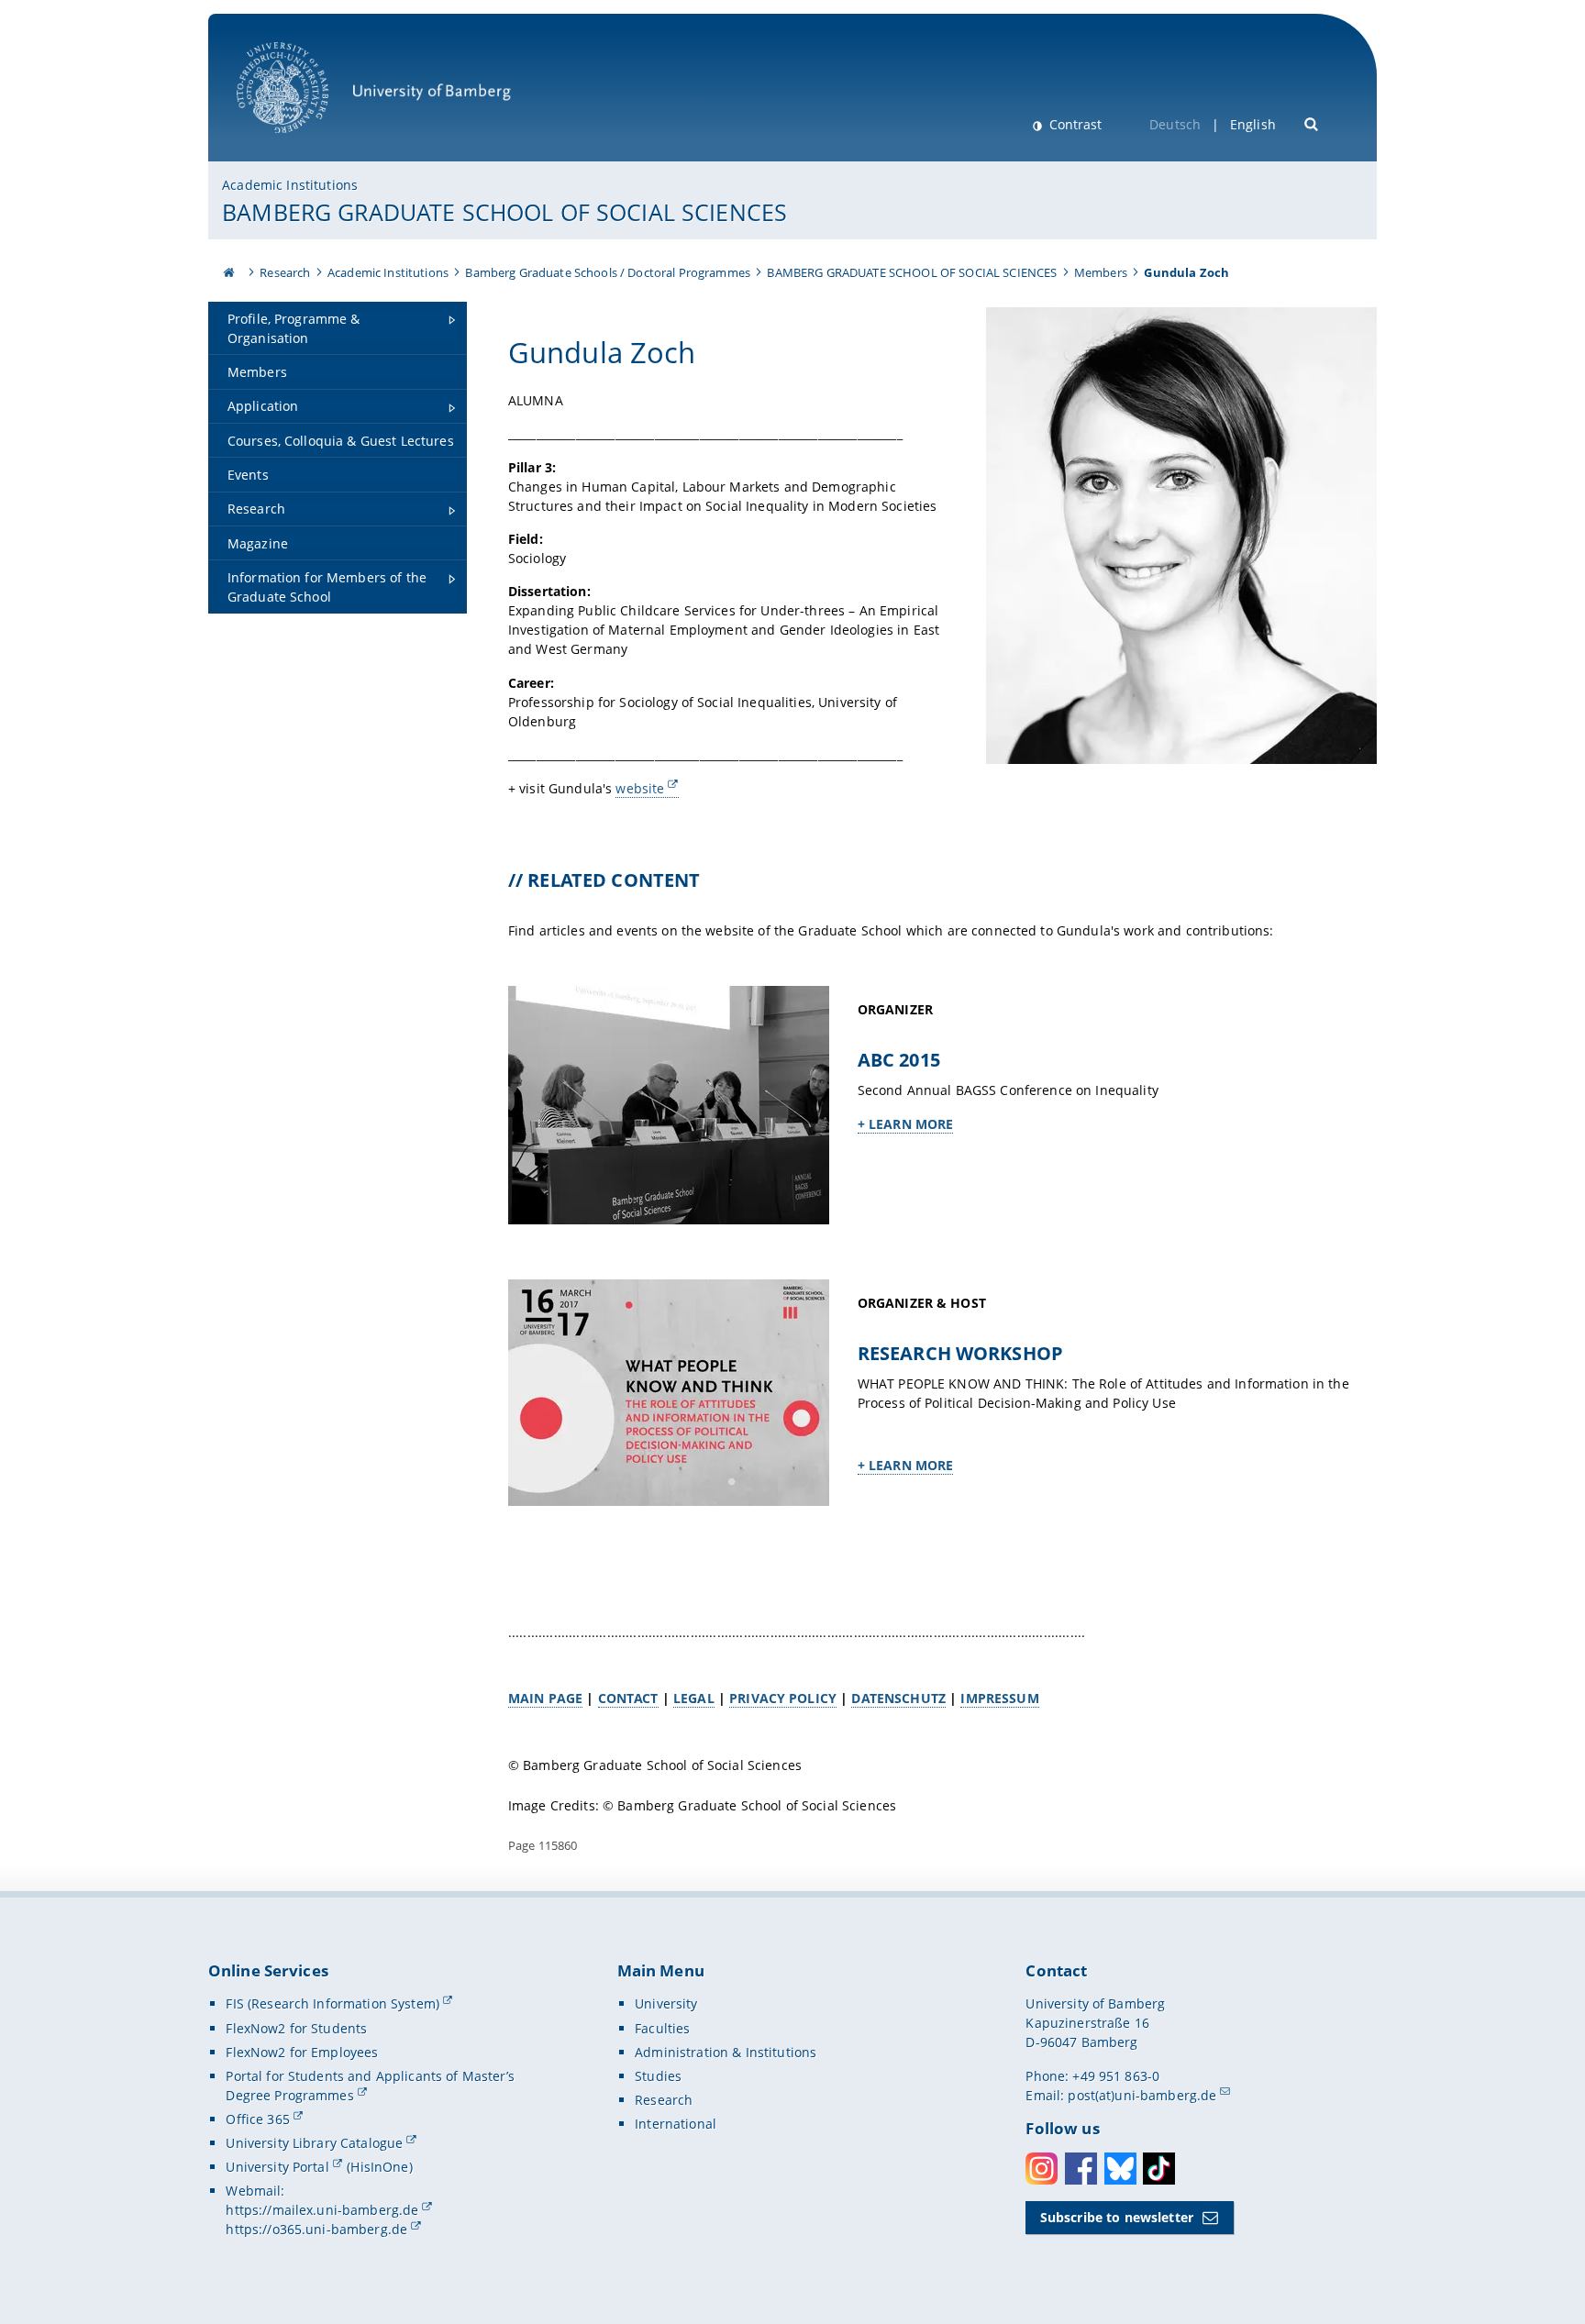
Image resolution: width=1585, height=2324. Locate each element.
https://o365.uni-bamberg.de (316, 2229)
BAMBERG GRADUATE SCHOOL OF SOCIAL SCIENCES (504, 212)
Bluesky (1120, 2169)
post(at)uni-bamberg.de (1142, 2095)
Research (285, 272)
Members (1101, 272)
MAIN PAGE (545, 1698)
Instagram (1042, 2169)
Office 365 (257, 2119)
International (676, 2124)
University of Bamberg (306, 143)
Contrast (1074, 124)
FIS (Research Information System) (333, 2003)
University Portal (277, 2167)
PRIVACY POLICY (783, 1698)
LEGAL (694, 1698)
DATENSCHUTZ (898, 1698)
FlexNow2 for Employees (302, 2052)
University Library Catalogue (314, 2143)
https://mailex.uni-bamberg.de (322, 2210)
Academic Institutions (290, 185)
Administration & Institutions (726, 2052)
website (640, 788)
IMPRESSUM (999, 1698)
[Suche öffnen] (1312, 122)
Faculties (662, 2028)
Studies (658, 2076)
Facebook (1081, 2169)
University (666, 2003)
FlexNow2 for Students (296, 2028)
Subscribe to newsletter (1117, 2217)
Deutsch (1175, 124)
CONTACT (628, 1698)
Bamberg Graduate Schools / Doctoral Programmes (607, 272)
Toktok (1159, 2169)
